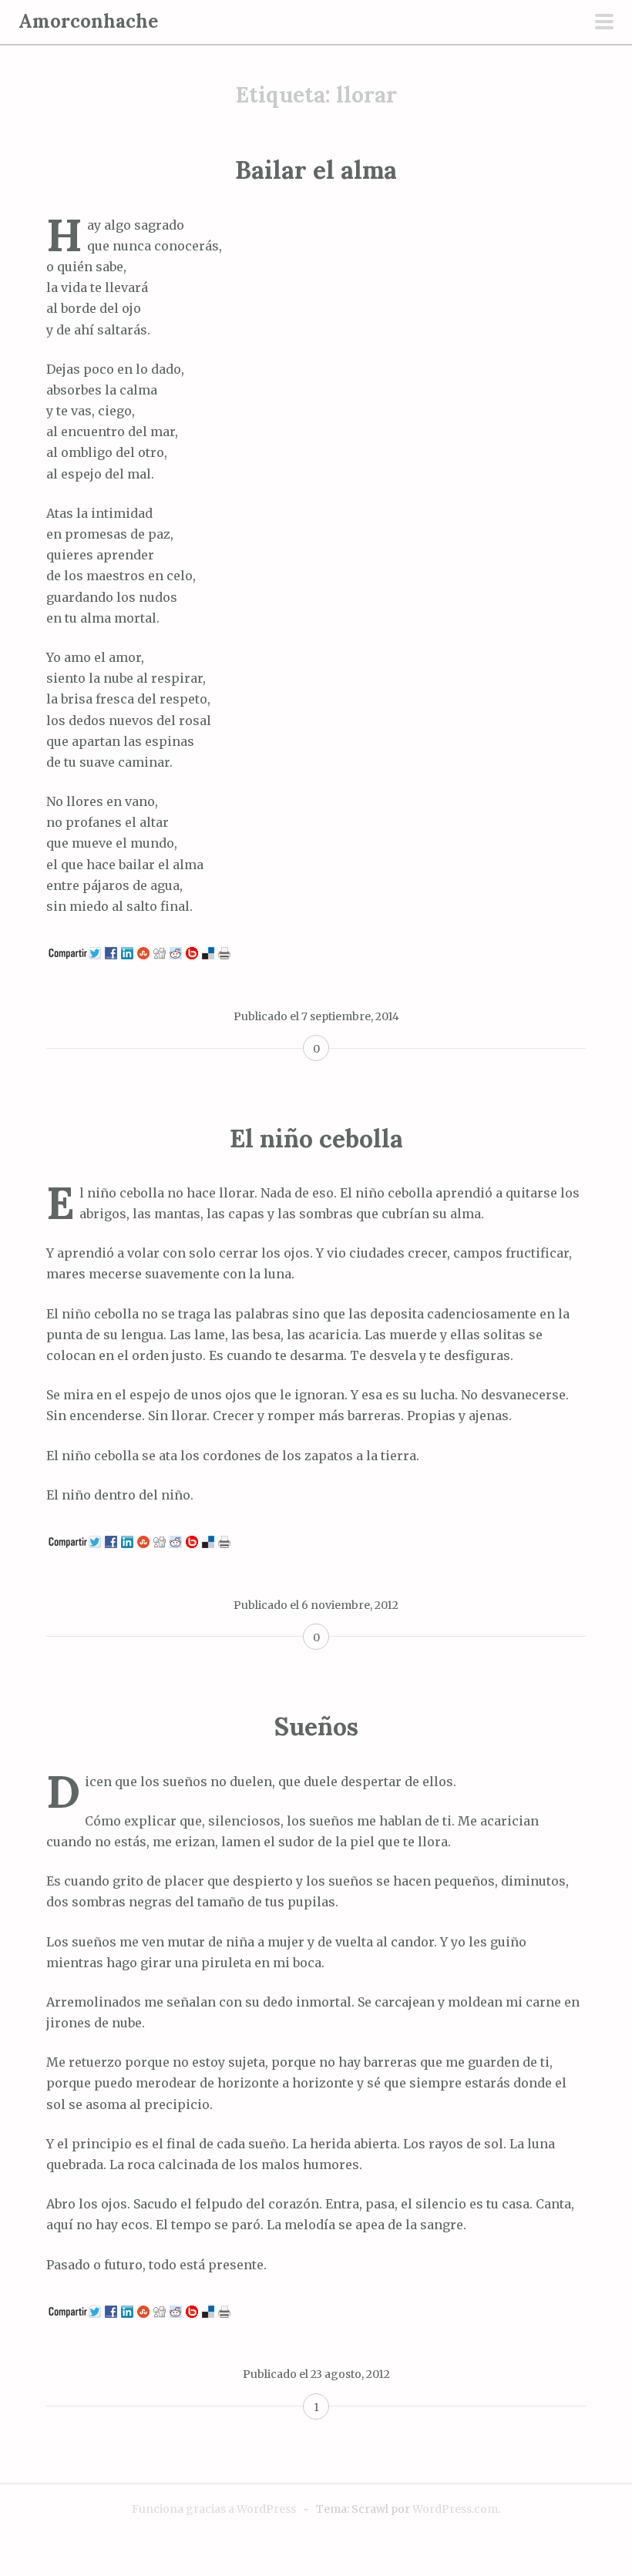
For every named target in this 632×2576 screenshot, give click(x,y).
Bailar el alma (316, 170)
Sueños (316, 1726)
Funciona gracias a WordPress (214, 2509)
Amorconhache (88, 21)
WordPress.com (455, 2509)
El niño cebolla (316, 1139)
